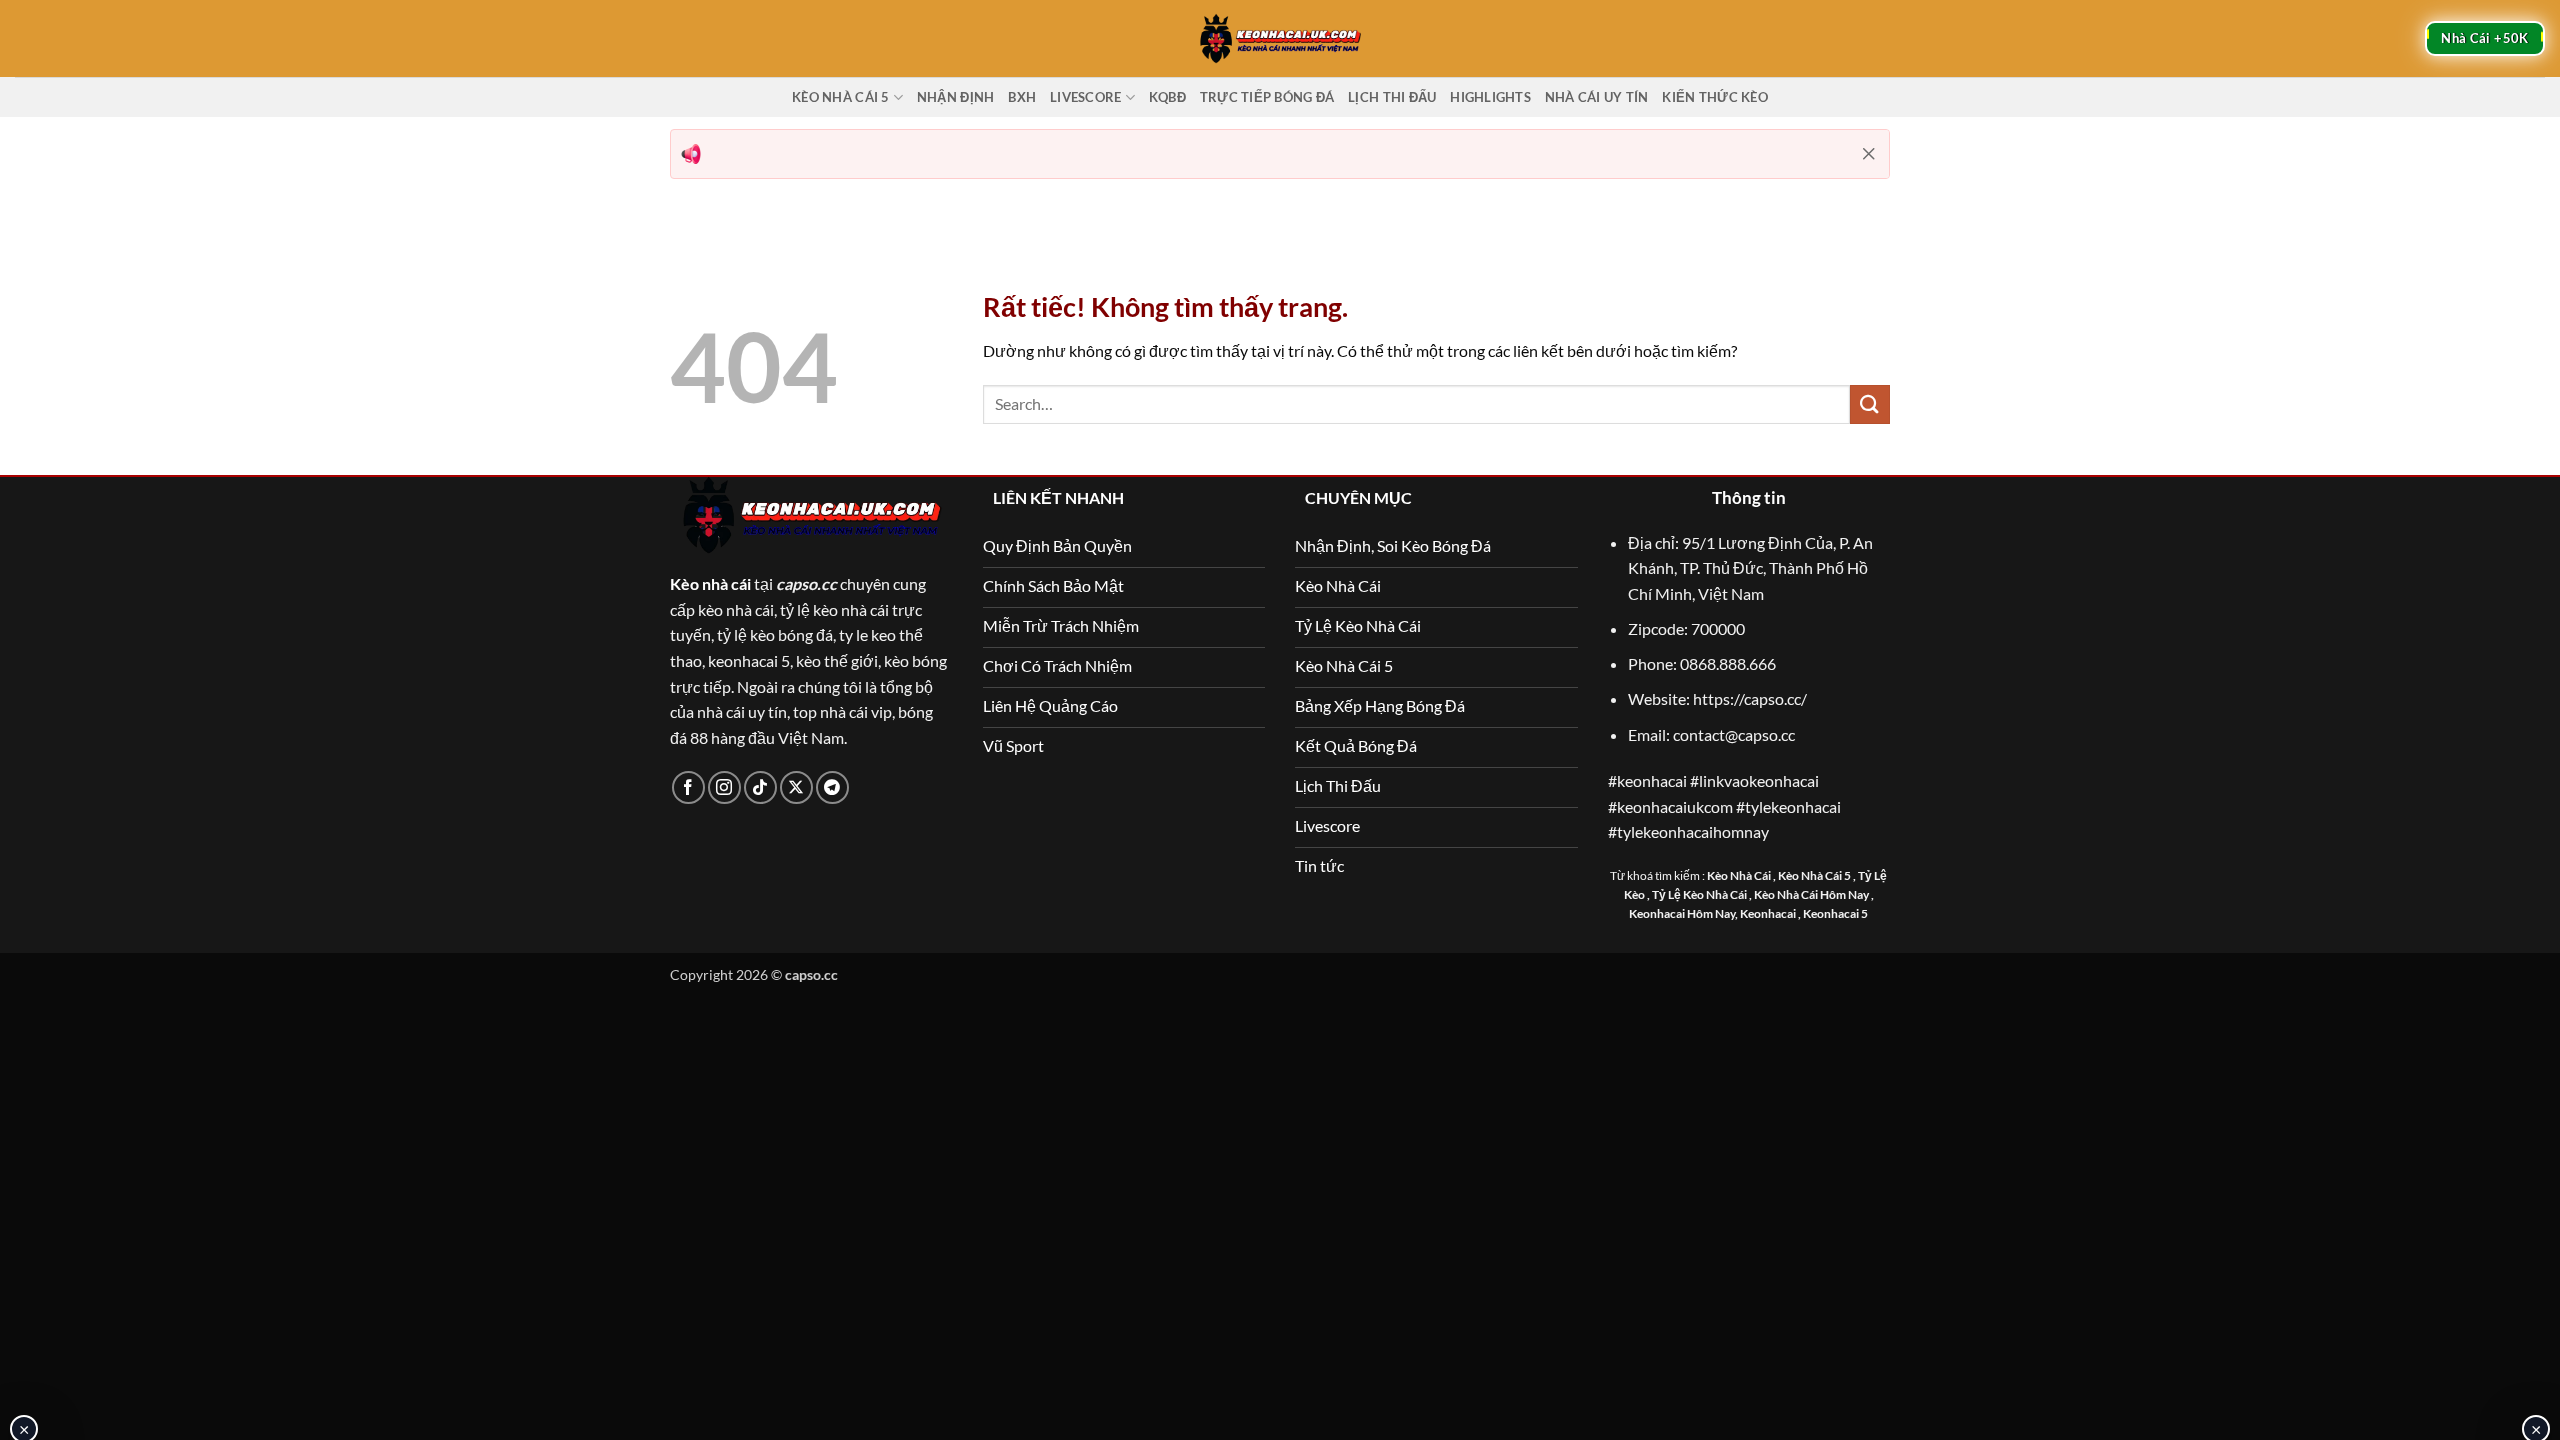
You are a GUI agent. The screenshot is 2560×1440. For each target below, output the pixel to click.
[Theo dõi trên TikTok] (760, 787)
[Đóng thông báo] (1869, 154)
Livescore (1085, 97)
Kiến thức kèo (1714, 97)
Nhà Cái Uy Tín (1597, 97)
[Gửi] (1870, 404)
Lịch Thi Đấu (1392, 97)
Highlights (1490, 97)
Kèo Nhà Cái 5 (840, 97)
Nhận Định (955, 97)
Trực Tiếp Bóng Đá (1267, 97)
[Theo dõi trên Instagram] (724, 787)
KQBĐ (1167, 97)
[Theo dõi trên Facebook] (688, 787)
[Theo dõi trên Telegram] (832, 787)
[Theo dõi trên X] (796, 787)
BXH (1022, 97)
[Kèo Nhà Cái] (1280, 38)
